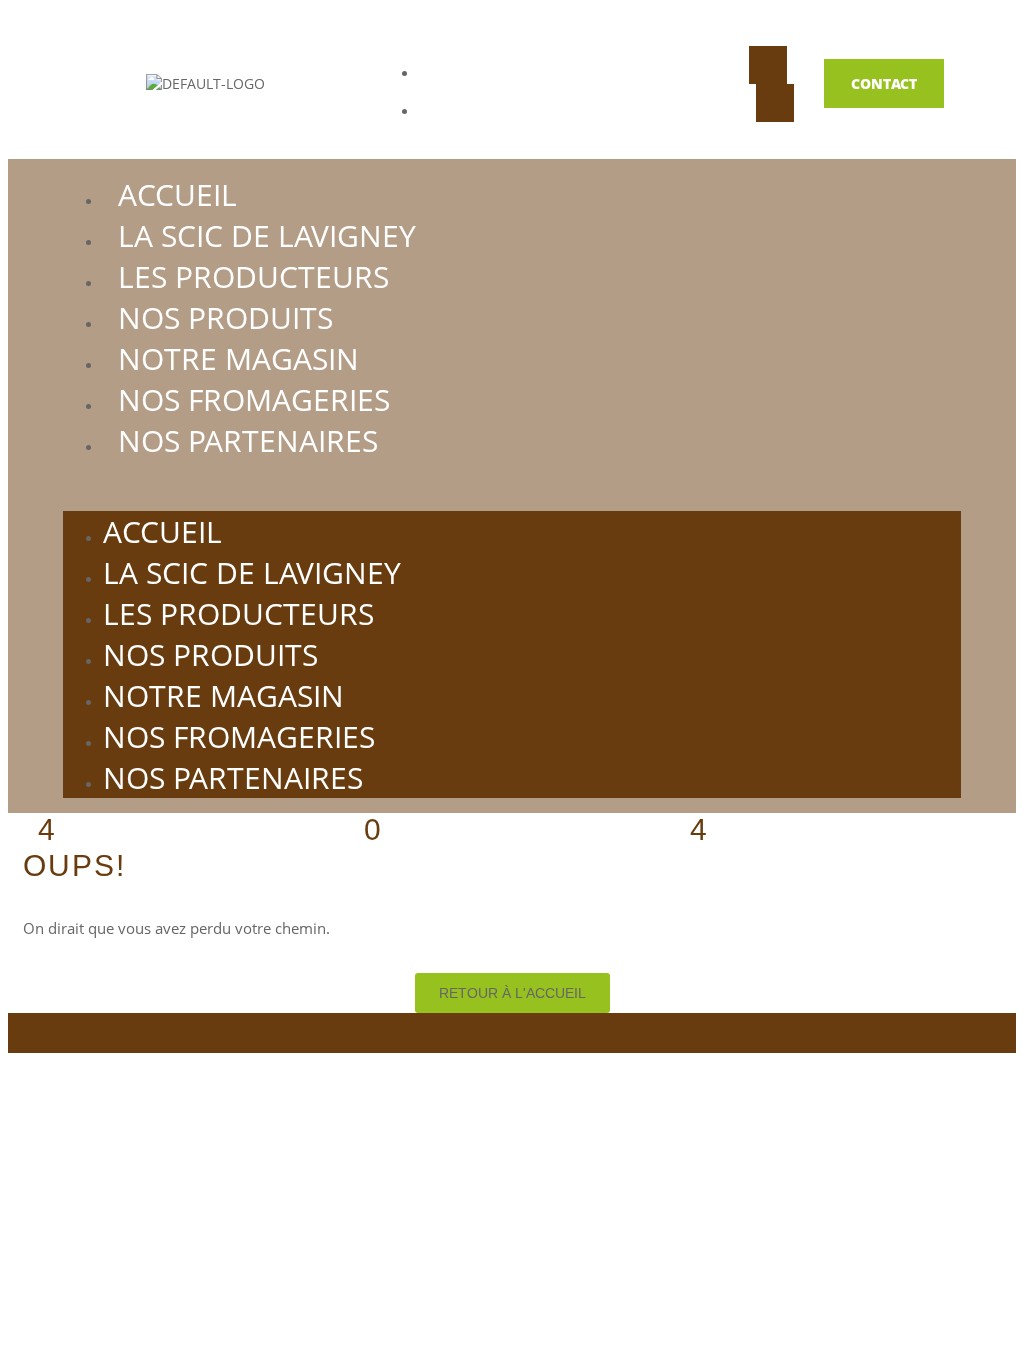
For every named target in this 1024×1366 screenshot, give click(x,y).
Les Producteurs (253, 276)
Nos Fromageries (254, 399)
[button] (512, 486)
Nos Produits (225, 317)
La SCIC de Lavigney (267, 235)
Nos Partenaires (248, 440)
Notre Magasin (238, 358)
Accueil (177, 194)
